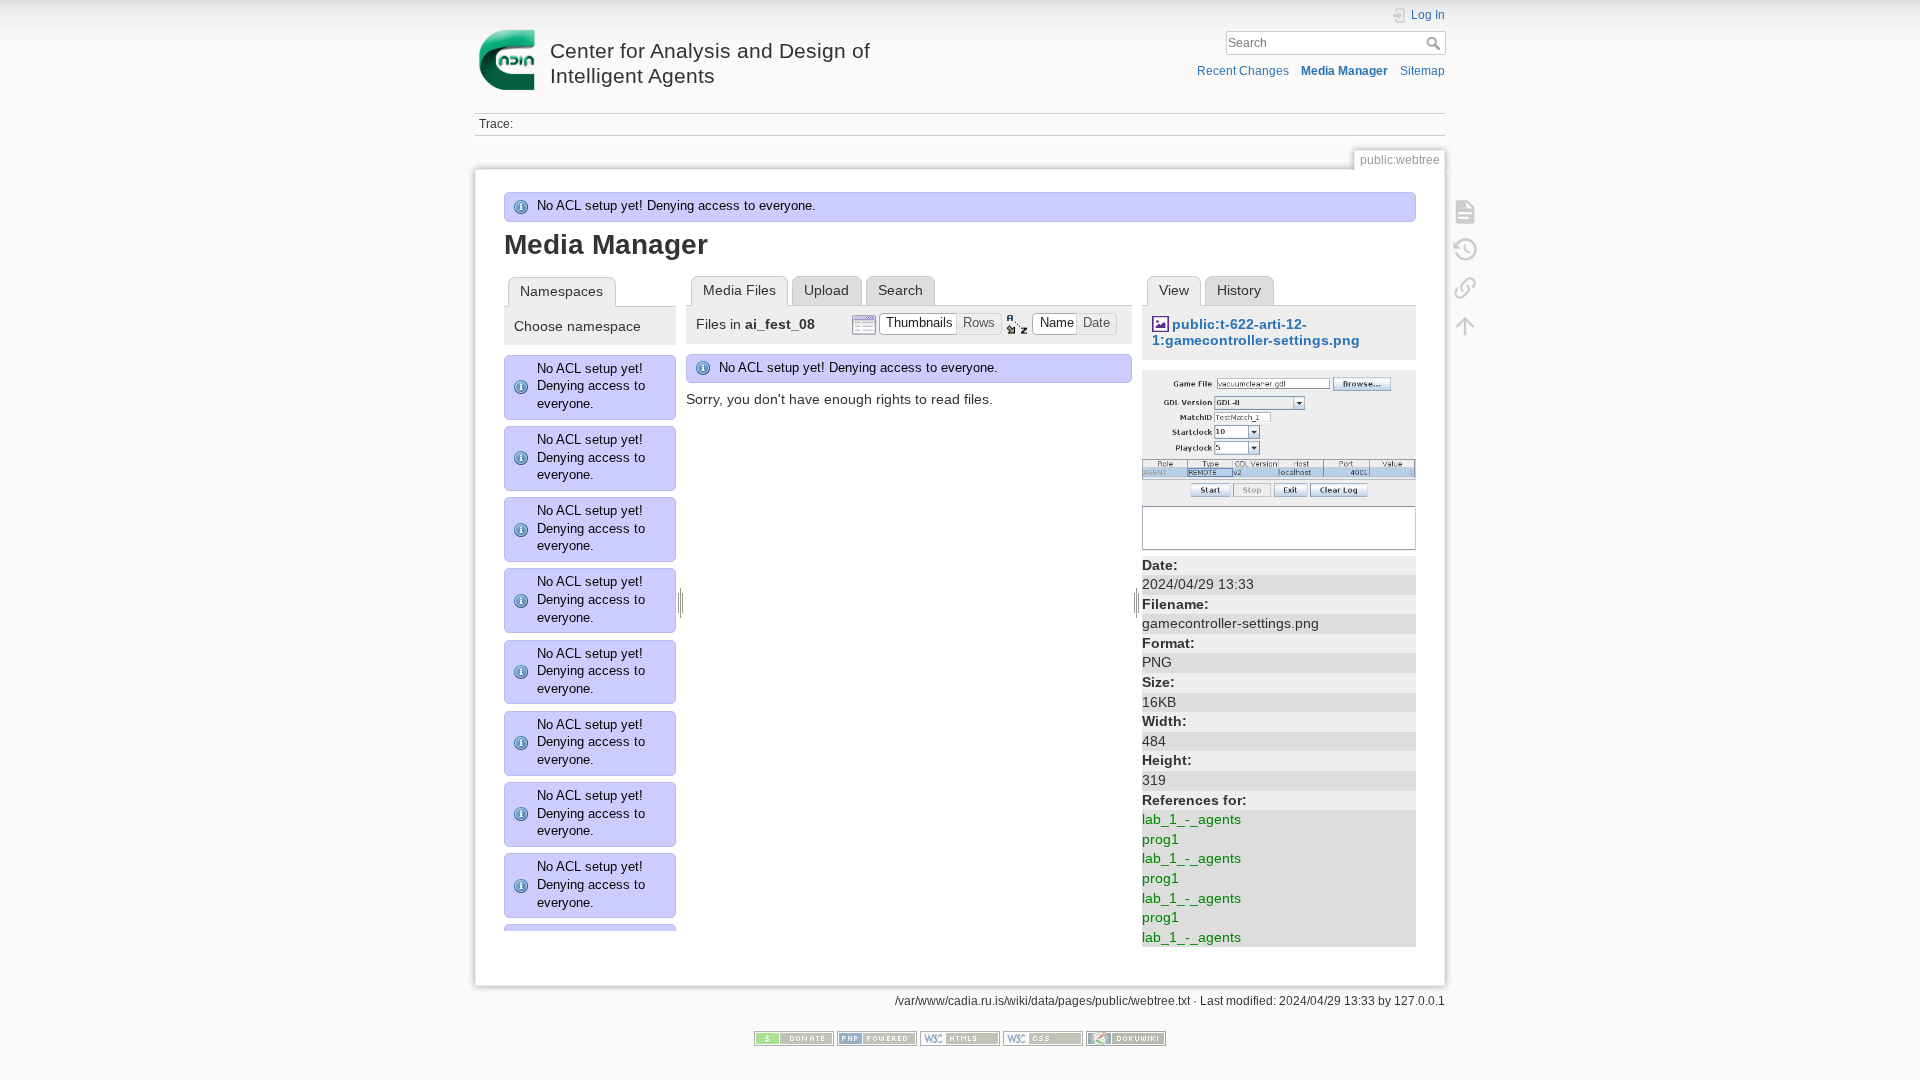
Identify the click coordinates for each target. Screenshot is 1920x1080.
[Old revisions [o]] (1465, 250)
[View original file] (1279, 459)
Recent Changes (1243, 71)
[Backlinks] (1465, 288)
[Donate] (794, 1037)
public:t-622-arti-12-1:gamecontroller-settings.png (1256, 332)
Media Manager (1344, 71)
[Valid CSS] (1043, 1037)
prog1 (1160, 839)
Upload (826, 290)
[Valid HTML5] (960, 1037)
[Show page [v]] (1465, 212)
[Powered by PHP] (877, 1037)
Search (1435, 43)
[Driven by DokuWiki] (1126, 1037)
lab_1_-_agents (1191, 819)
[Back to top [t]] (1465, 326)
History (1239, 290)
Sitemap (1422, 71)
